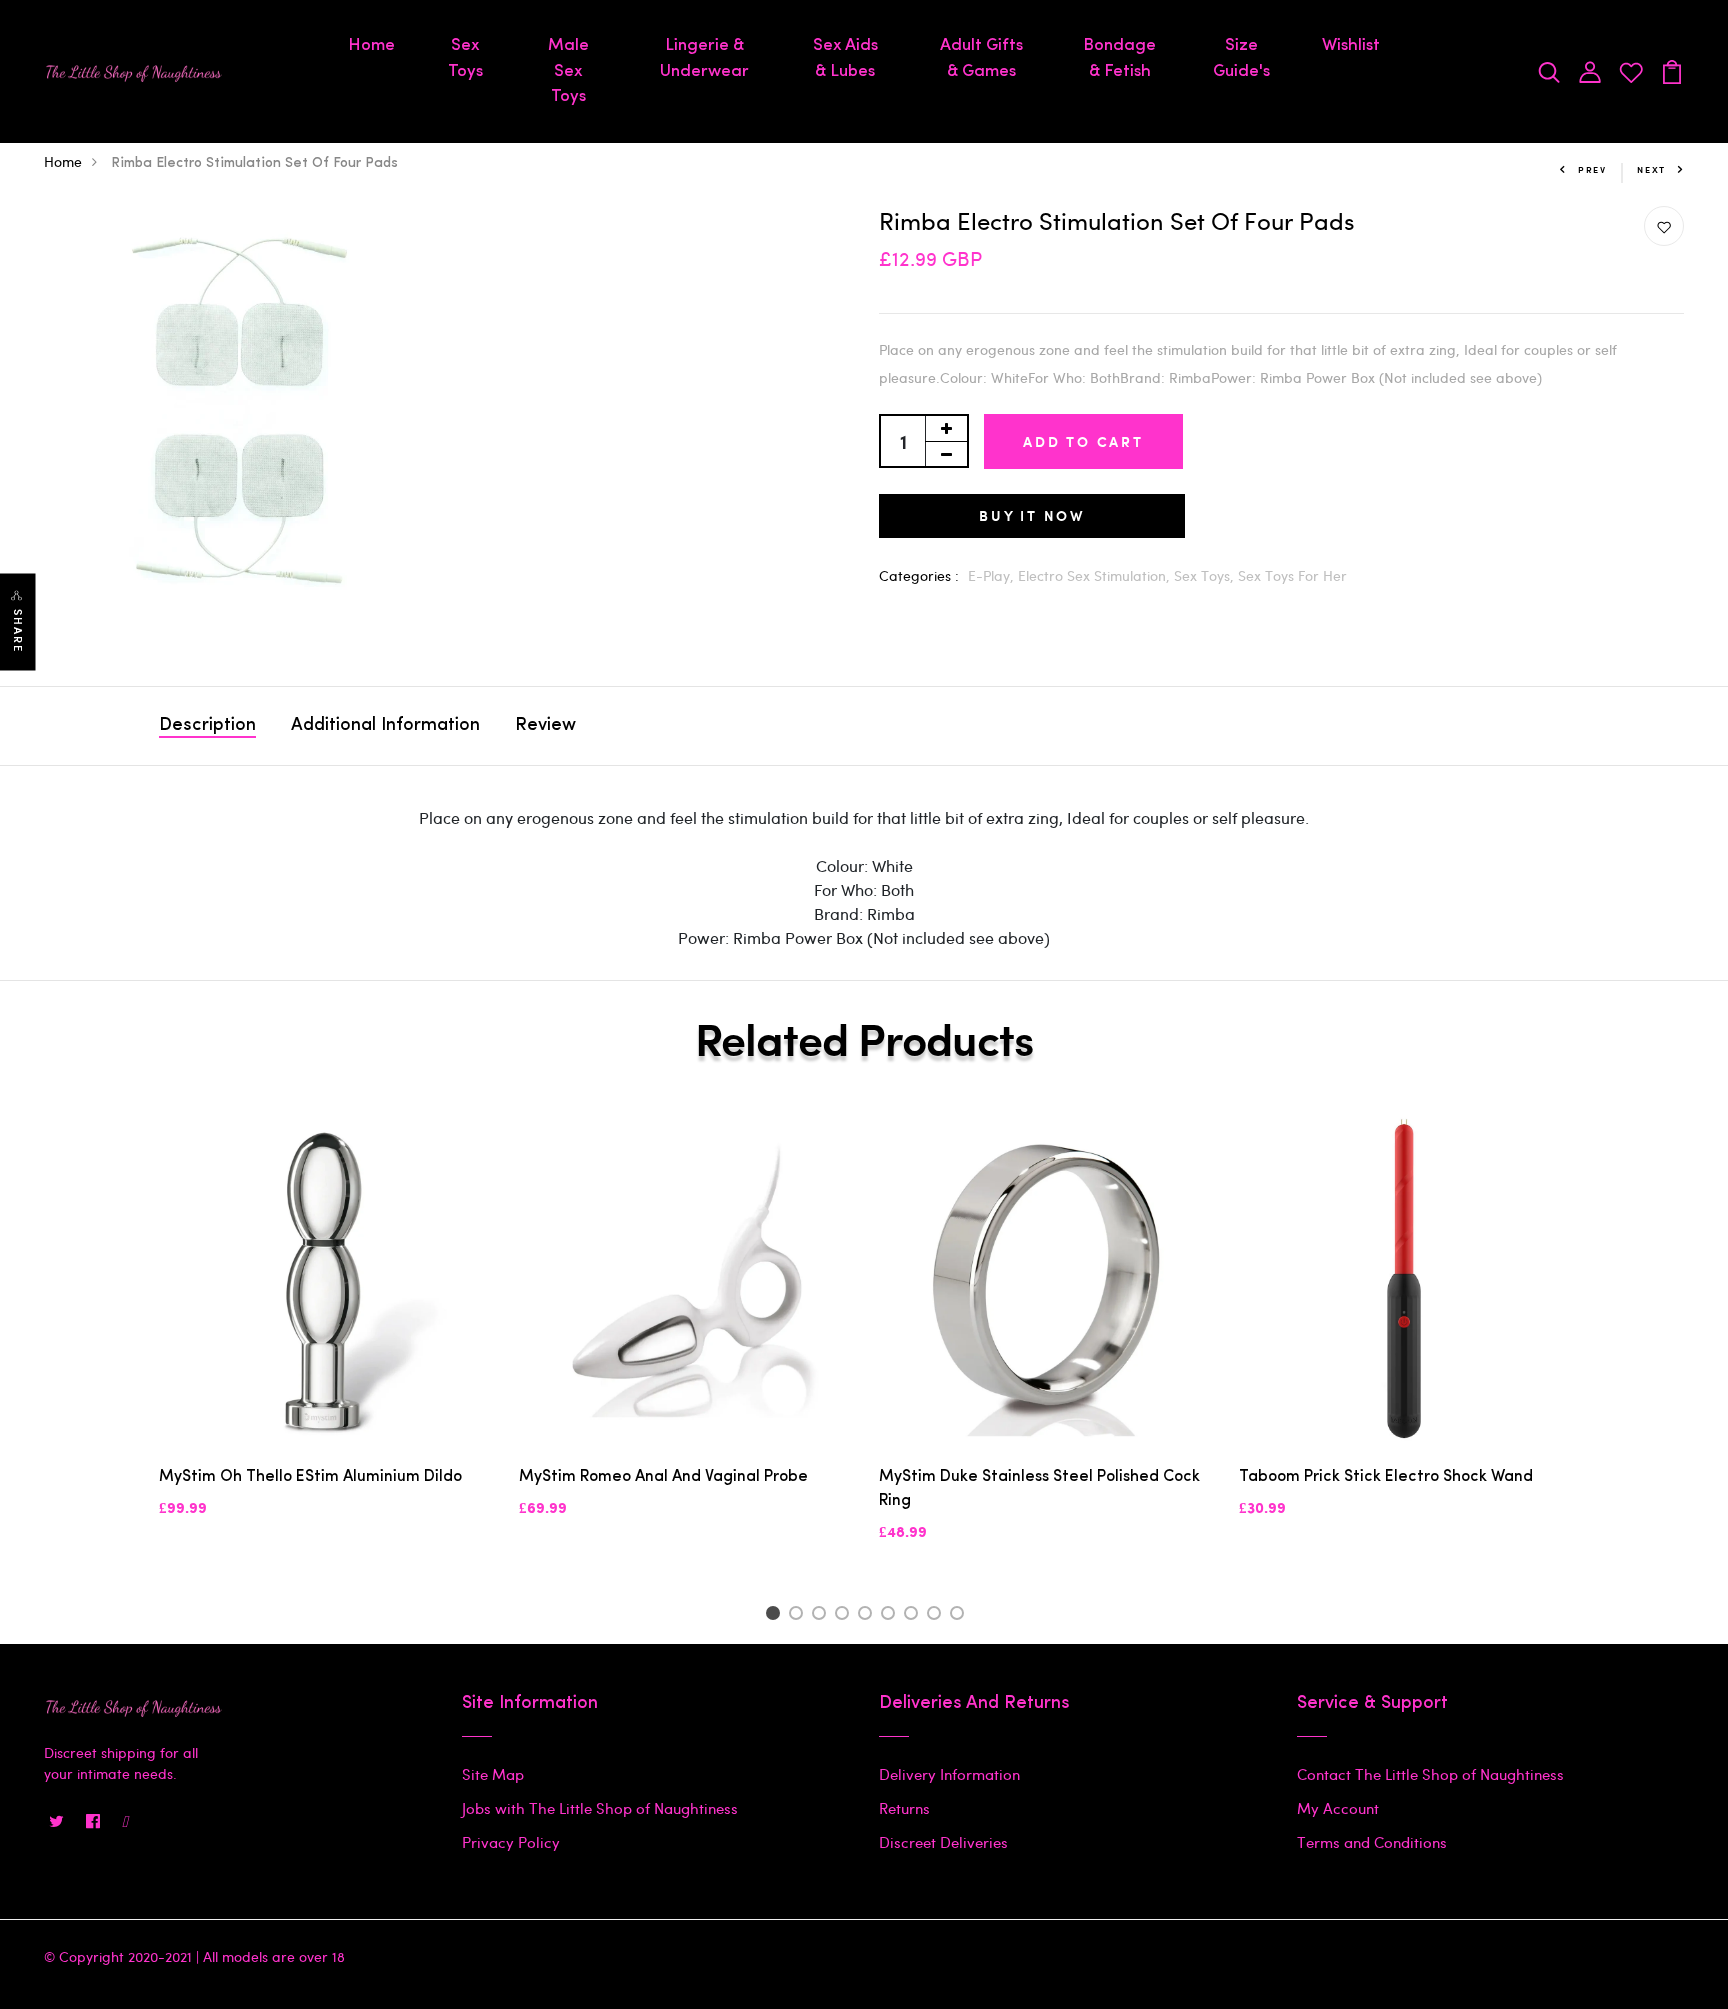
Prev (1592, 169)
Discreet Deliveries (943, 1842)
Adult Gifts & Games (981, 58)
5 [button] (868, 1616)
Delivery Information (949, 1774)
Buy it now (1032, 515)
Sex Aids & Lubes (845, 58)
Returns (904, 1808)
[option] (324, 1332)
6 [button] (891, 1616)
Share (18, 630)
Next (1651, 169)
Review (545, 726)
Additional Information (385, 726)
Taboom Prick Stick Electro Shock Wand (1386, 1477)
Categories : (919, 575)
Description (207, 726)
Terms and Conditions (1372, 1842)
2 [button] (799, 1616)
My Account (1338, 1808)
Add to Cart (1083, 441)
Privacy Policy (511, 1842)
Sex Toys (465, 58)
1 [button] (775, 1616)
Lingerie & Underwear (704, 58)
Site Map (493, 1774)
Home (371, 45)
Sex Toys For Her (1292, 575)
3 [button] (822, 1616)
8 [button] (937, 1616)
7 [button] (914, 1616)
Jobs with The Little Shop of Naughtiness (600, 1808)
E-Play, (993, 575)
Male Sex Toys (568, 71)
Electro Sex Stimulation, (1096, 575)
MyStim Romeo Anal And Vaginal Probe (663, 1477)
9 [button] (960, 1616)
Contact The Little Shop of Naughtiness (1430, 1774)
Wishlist (1351, 45)
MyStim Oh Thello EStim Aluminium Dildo (310, 1477)
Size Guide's (1241, 58)
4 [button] (845, 1616)
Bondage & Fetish (1119, 58)
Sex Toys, (1206, 575)
